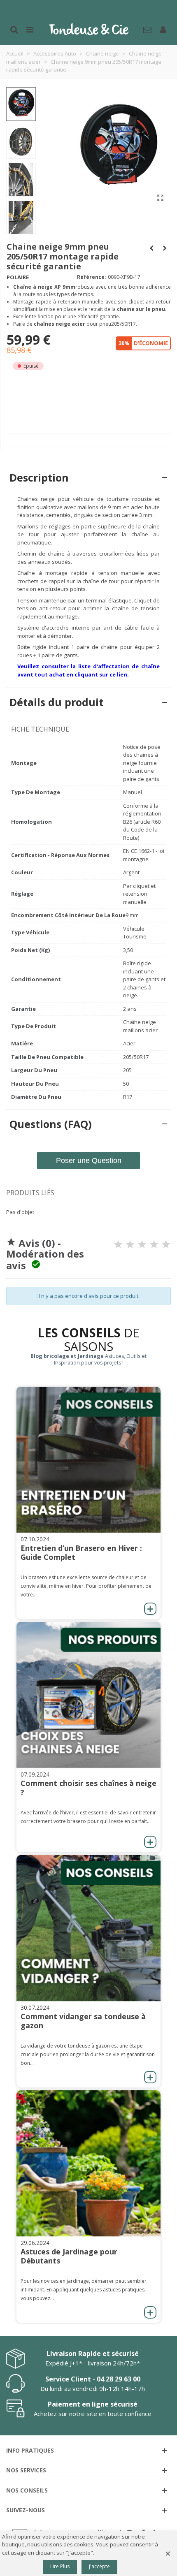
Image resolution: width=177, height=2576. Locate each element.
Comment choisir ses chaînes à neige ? (88, 1788)
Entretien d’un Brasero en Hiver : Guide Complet (81, 1552)
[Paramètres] (163, 29)
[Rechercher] (14, 29)
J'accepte (99, 2566)
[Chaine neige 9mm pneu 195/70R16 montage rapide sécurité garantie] (151, 248)
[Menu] (30, 29)
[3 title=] (142, 1244)
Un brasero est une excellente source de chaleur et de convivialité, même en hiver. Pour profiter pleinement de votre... (86, 1586)
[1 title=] (118, 1244)
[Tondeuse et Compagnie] (88, 29)
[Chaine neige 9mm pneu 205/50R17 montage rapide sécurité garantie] (161, 197)
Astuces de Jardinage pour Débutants (69, 2256)
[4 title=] (154, 1244)
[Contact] (147, 29)
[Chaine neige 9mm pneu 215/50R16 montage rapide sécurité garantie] (165, 248)
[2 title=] (130, 1244)
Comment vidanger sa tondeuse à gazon (83, 2021)
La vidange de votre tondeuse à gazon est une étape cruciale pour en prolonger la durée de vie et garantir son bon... (88, 2054)
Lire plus (60, 2566)
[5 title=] (166, 1244)
